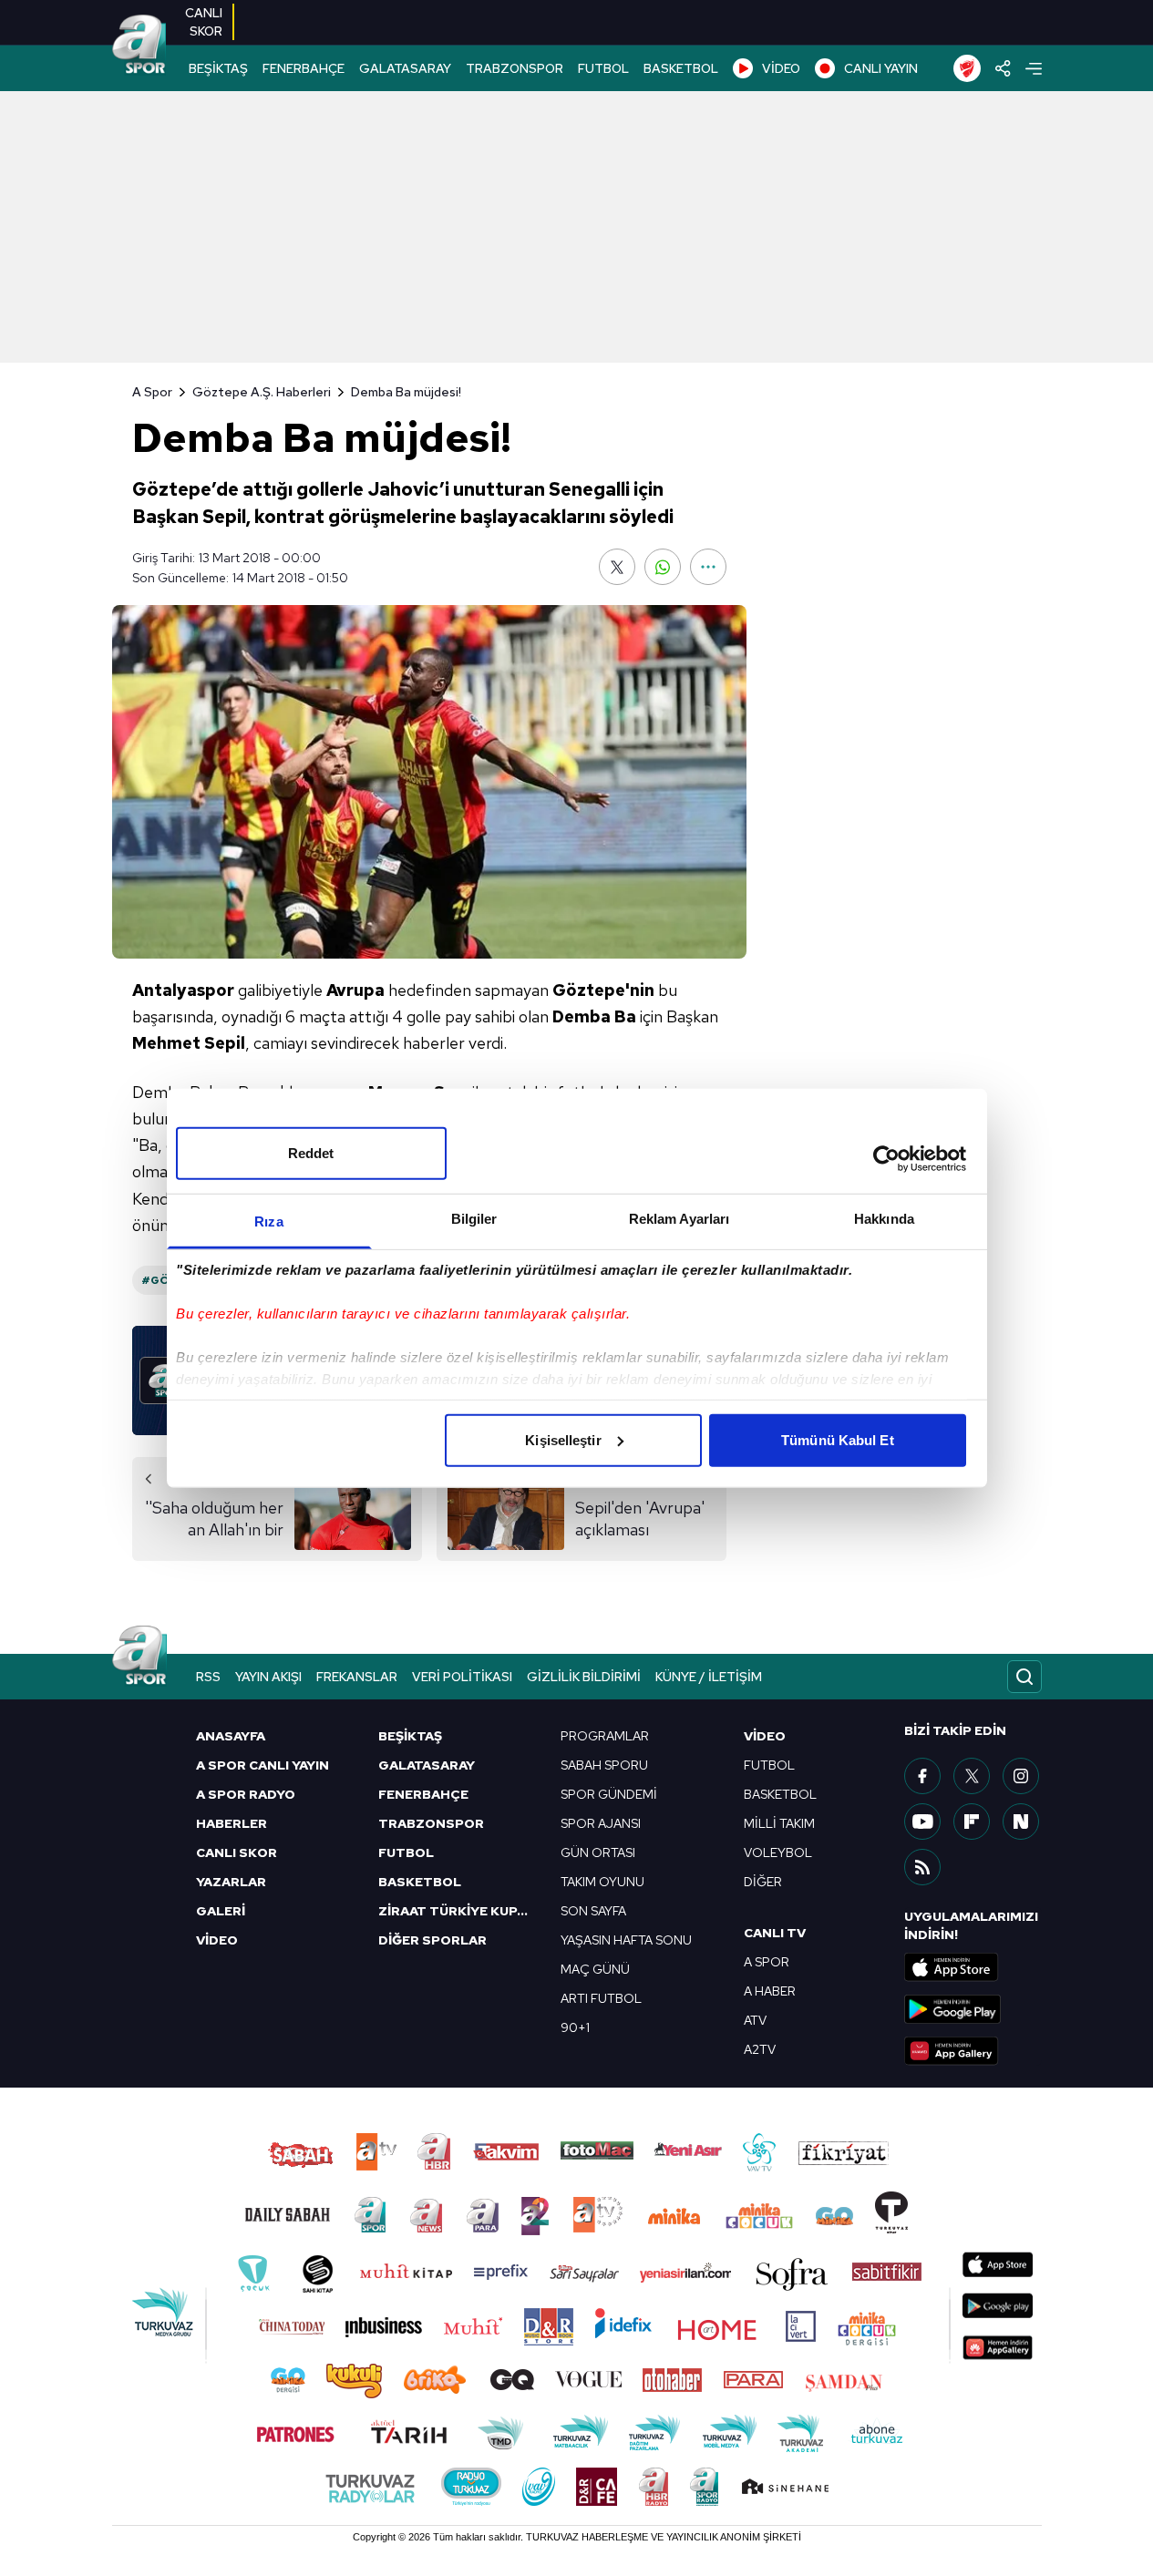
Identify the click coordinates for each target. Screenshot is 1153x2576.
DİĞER (763, 1882)
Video (765, 1736)
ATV (755, 2020)
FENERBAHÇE (304, 68)
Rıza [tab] (268, 1221)
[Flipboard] (972, 1822)
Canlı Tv (775, 1933)
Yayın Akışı (268, 1677)
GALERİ (221, 1911)
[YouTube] (922, 1822)
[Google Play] (973, 2009)
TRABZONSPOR (515, 68)
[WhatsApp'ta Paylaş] (663, 567)
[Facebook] (922, 1776)
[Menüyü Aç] (1034, 69)
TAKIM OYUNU (602, 1882)
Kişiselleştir (563, 1439)
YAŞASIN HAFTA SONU (626, 1940)
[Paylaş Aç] (1003, 68)
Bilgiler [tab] (474, 1218)
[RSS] (922, 1867)
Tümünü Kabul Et (838, 1439)
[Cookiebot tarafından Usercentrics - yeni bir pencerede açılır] (886, 1159)
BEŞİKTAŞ (218, 68)
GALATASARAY (405, 68)
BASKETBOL (681, 68)
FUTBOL (603, 68)
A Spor (152, 392)
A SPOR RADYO (246, 1794)
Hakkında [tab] (884, 1218)
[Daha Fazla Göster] (708, 567)
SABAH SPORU (604, 1765)
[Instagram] (1021, 1776)
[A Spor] (139, 46)
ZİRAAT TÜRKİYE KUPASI (458, 1911)
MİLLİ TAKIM (779, 1823)
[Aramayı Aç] (1024, 1677)
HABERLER (232, 1823)
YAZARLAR (231, 1882)
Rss (208, 1677)
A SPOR (767, 1962)
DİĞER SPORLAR (432, 1940)
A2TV (760, 2049)
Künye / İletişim (709, 1677)
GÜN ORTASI (598, 1852)
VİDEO (781, 68)
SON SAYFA (593, 1911)
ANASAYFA (231, 1736)
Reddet (311, 1152)
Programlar (605, 1736)
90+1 (575, 2027)
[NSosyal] (1021, 1822)
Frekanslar (357, 1677)
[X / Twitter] (972, 1776)
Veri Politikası (462, 1677)
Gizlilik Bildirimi (584, 1677)
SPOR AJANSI (601, 1823)
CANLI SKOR (237, 1852)
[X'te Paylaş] (617, 567)
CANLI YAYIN (881, 68)
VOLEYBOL (778, 1852)
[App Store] (973, 1967)
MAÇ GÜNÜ (595, 1969)
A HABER (770, 1991)
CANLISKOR (204, 22)
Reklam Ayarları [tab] (679, 1218)
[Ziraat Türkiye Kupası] (967, 68)
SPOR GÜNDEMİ (609, 1794)
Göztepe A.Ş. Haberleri (262, 392)
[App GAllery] (973, 2051)
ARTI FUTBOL (601, 1998)
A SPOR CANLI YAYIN (263, 1765)
